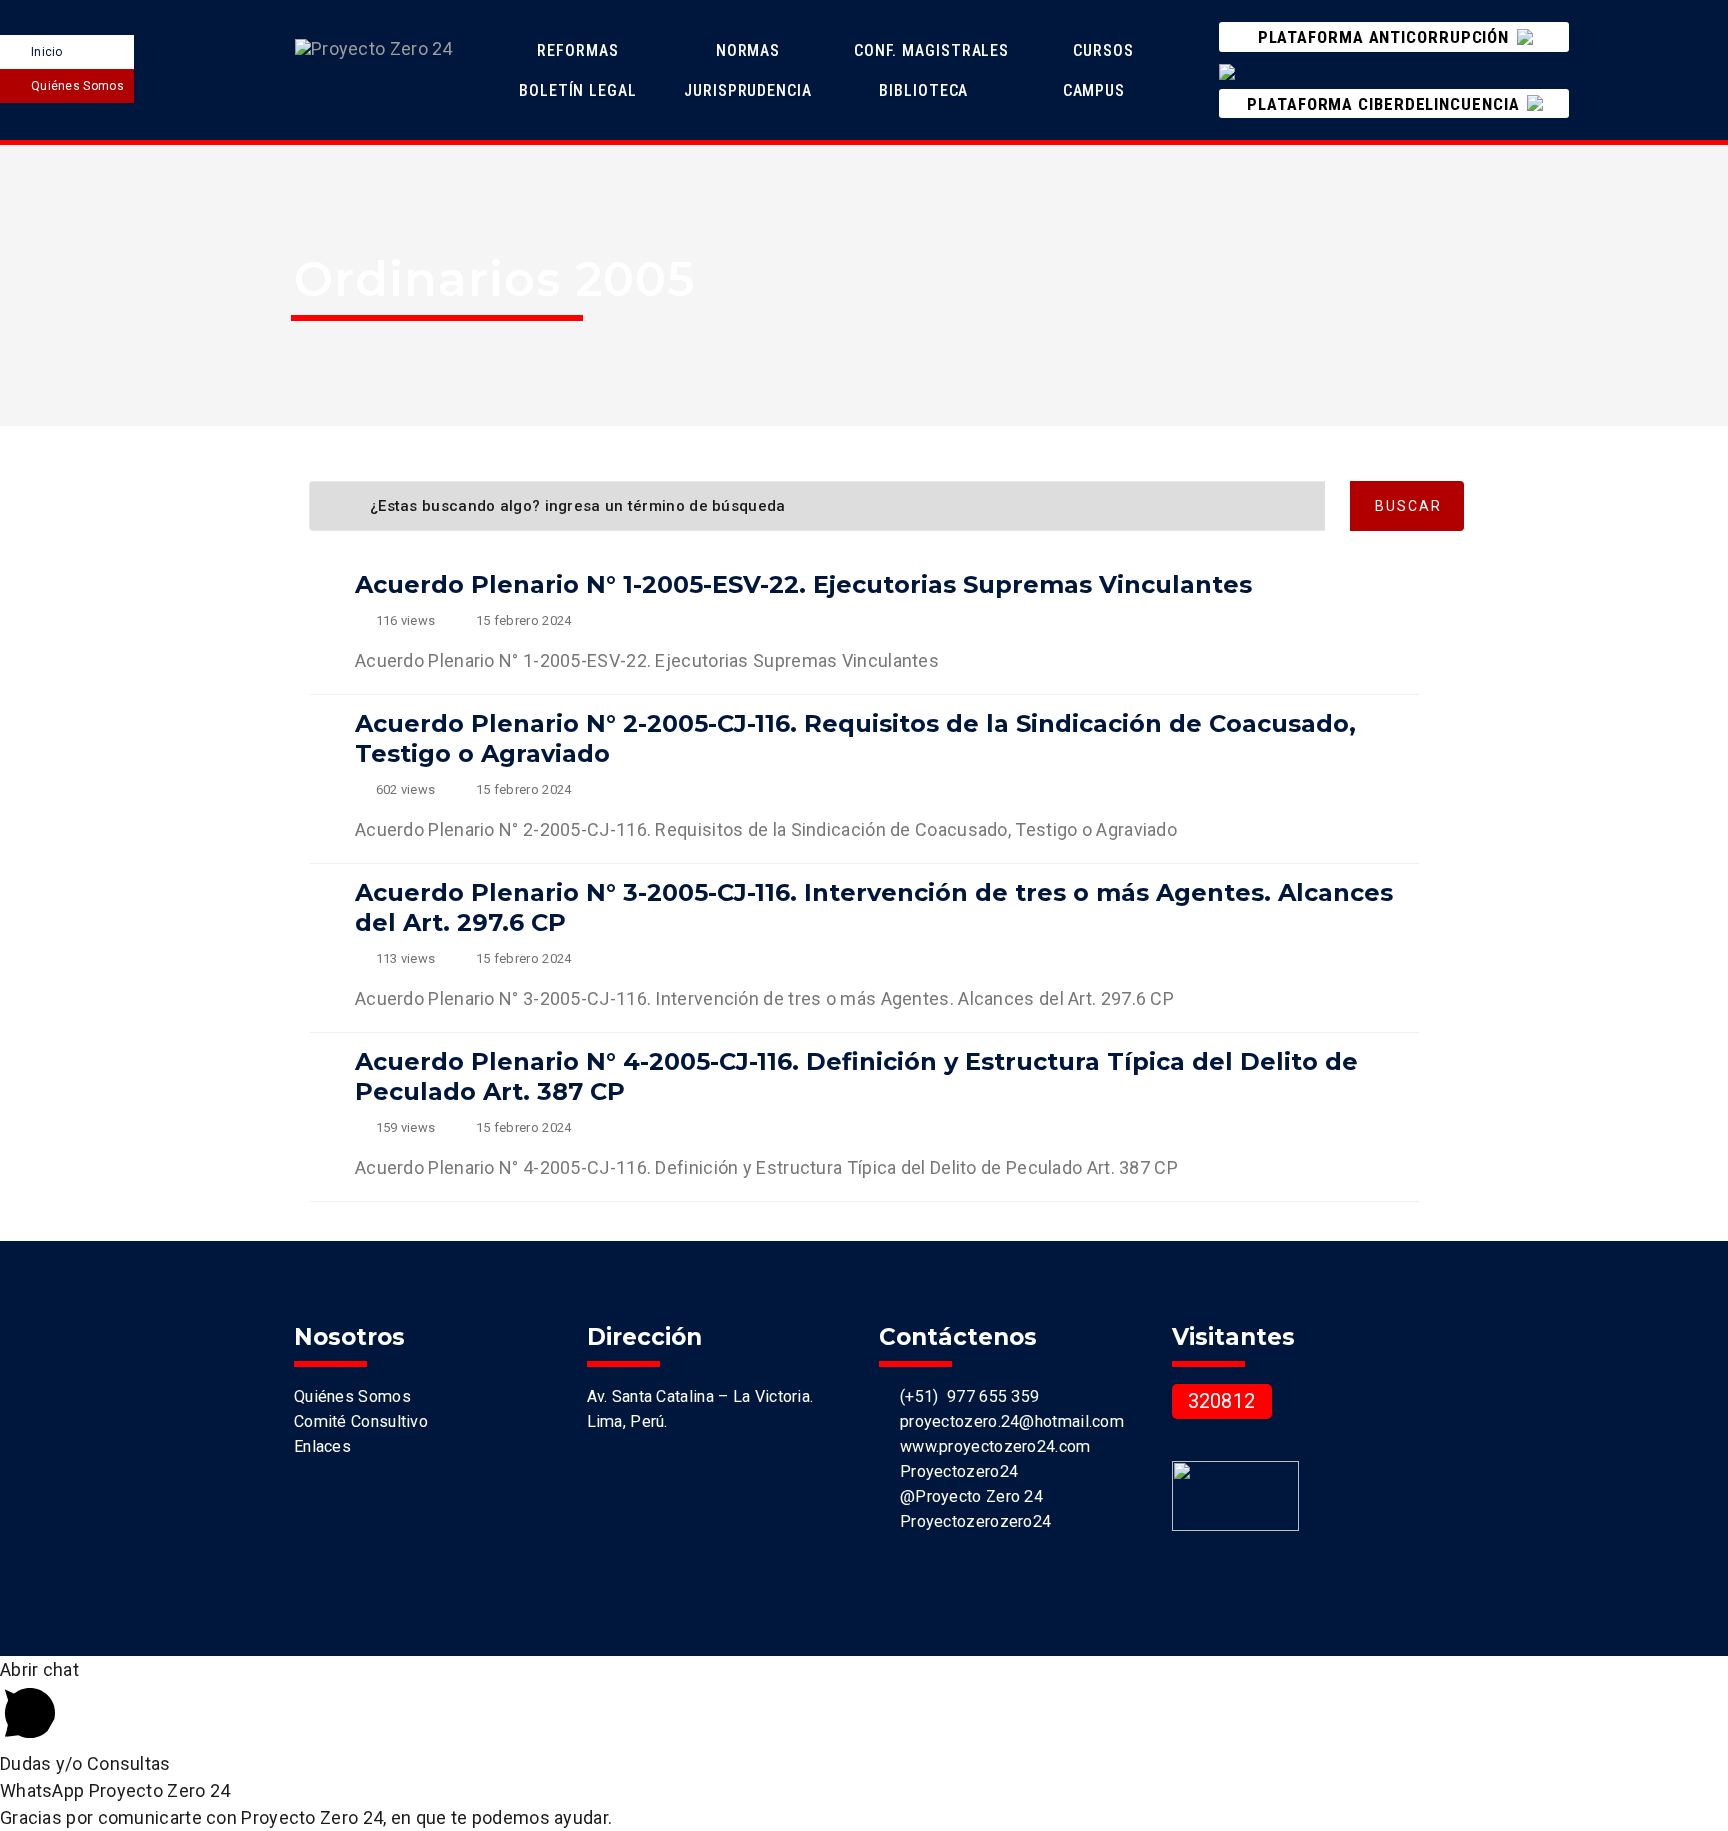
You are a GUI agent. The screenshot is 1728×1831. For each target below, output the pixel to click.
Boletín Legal (580, 90)
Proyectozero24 (954, 1471)
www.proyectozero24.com (990, 1446)
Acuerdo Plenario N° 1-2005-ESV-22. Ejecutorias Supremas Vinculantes (803, 584)
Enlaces (322, 1446)
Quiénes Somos (77, 86)
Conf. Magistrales (931, 50)
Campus (1094, 90)
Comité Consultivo (361, 1421)
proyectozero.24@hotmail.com (1007, 1421)
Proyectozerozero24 (971, 1521)
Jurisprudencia (750, 90)
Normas (750, 50)
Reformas (580, 50)
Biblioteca (923, 90)
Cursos (1105, 50)
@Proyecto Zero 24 (967, 1496)
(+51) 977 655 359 (965, 1396)
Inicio (47, 52)
